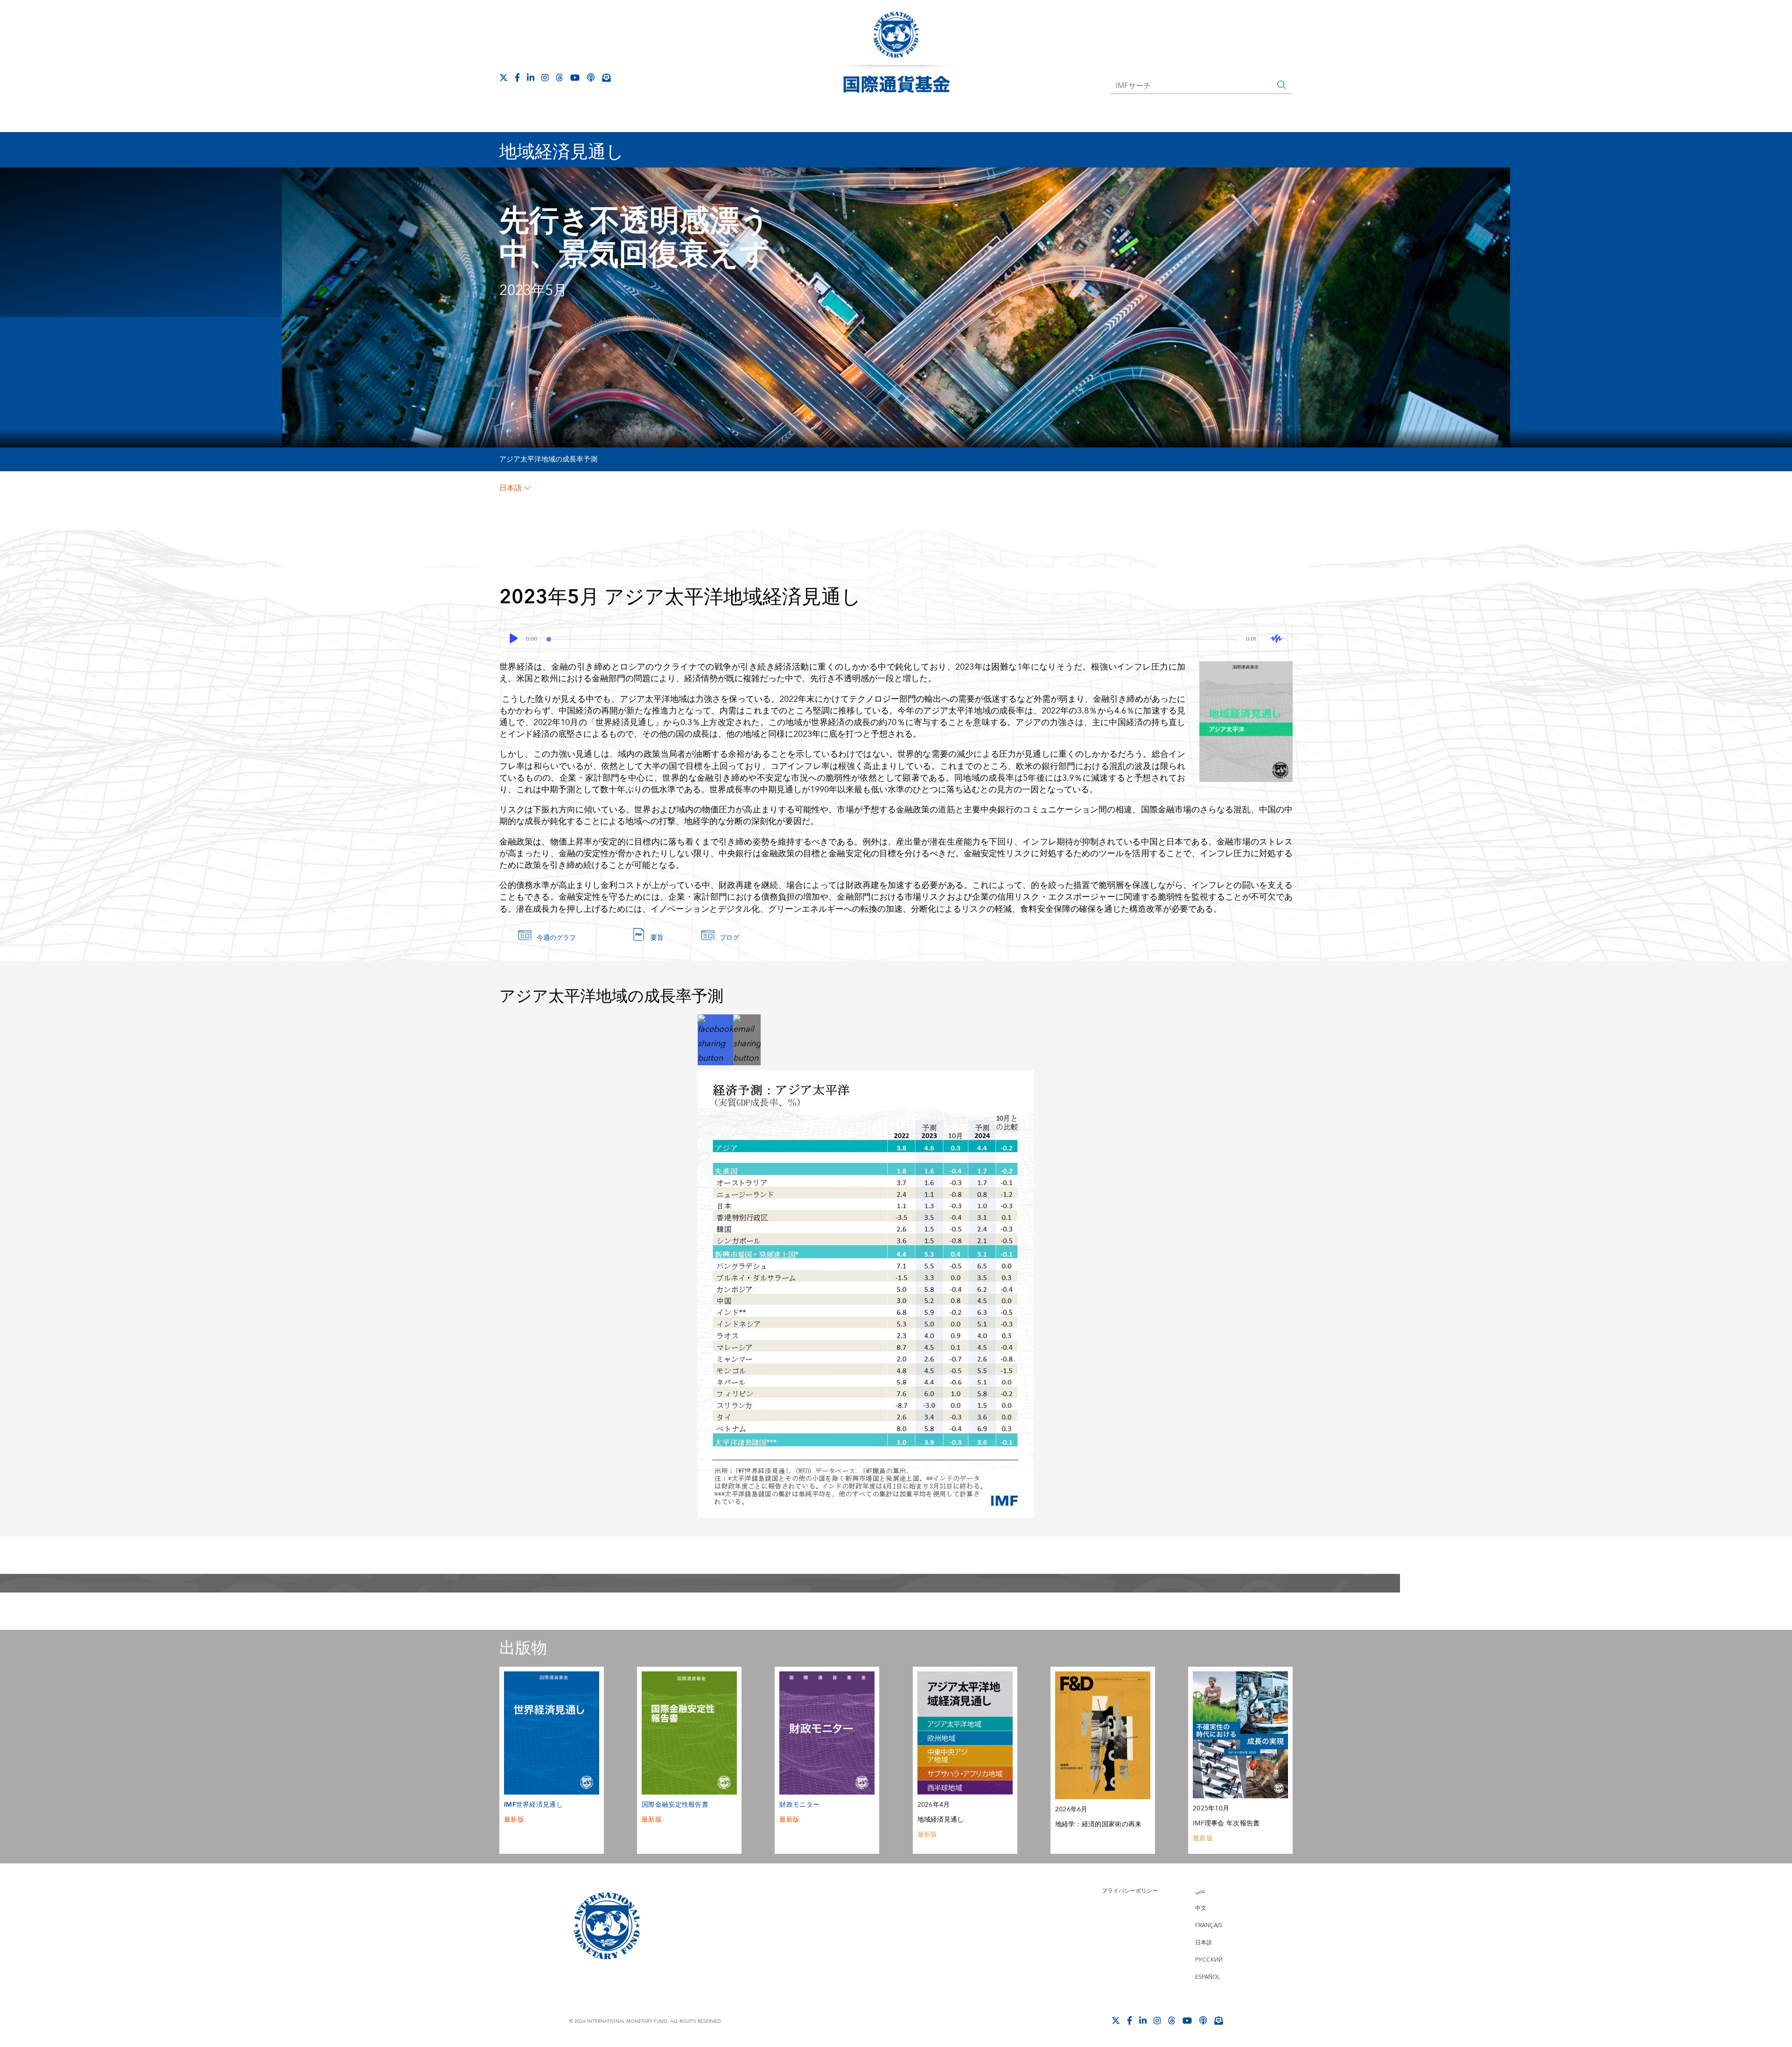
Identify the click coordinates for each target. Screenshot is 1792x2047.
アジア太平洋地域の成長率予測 (548, 459)
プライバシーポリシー (1130, 1891)
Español (1207, 1977)
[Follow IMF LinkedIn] (531, 77)
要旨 (657, 938)
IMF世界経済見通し (533, 1805)
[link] (715, 1039)
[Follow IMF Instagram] (545, 77)
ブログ (729, 938)
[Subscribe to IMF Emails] (606, 77)
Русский (1209, 1960)
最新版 (514, 1820)
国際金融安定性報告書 (675, 1805)
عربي (1200, 1891)
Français (1209, 1925)
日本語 (511, 488)
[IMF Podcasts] (591, 77)
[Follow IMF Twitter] (504, 77)
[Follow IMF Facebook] (517, 77)
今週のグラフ (556, 938)
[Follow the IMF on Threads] (560, 77)
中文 (1201, 1908)
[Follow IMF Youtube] (575, 77)
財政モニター (799, 1805)
